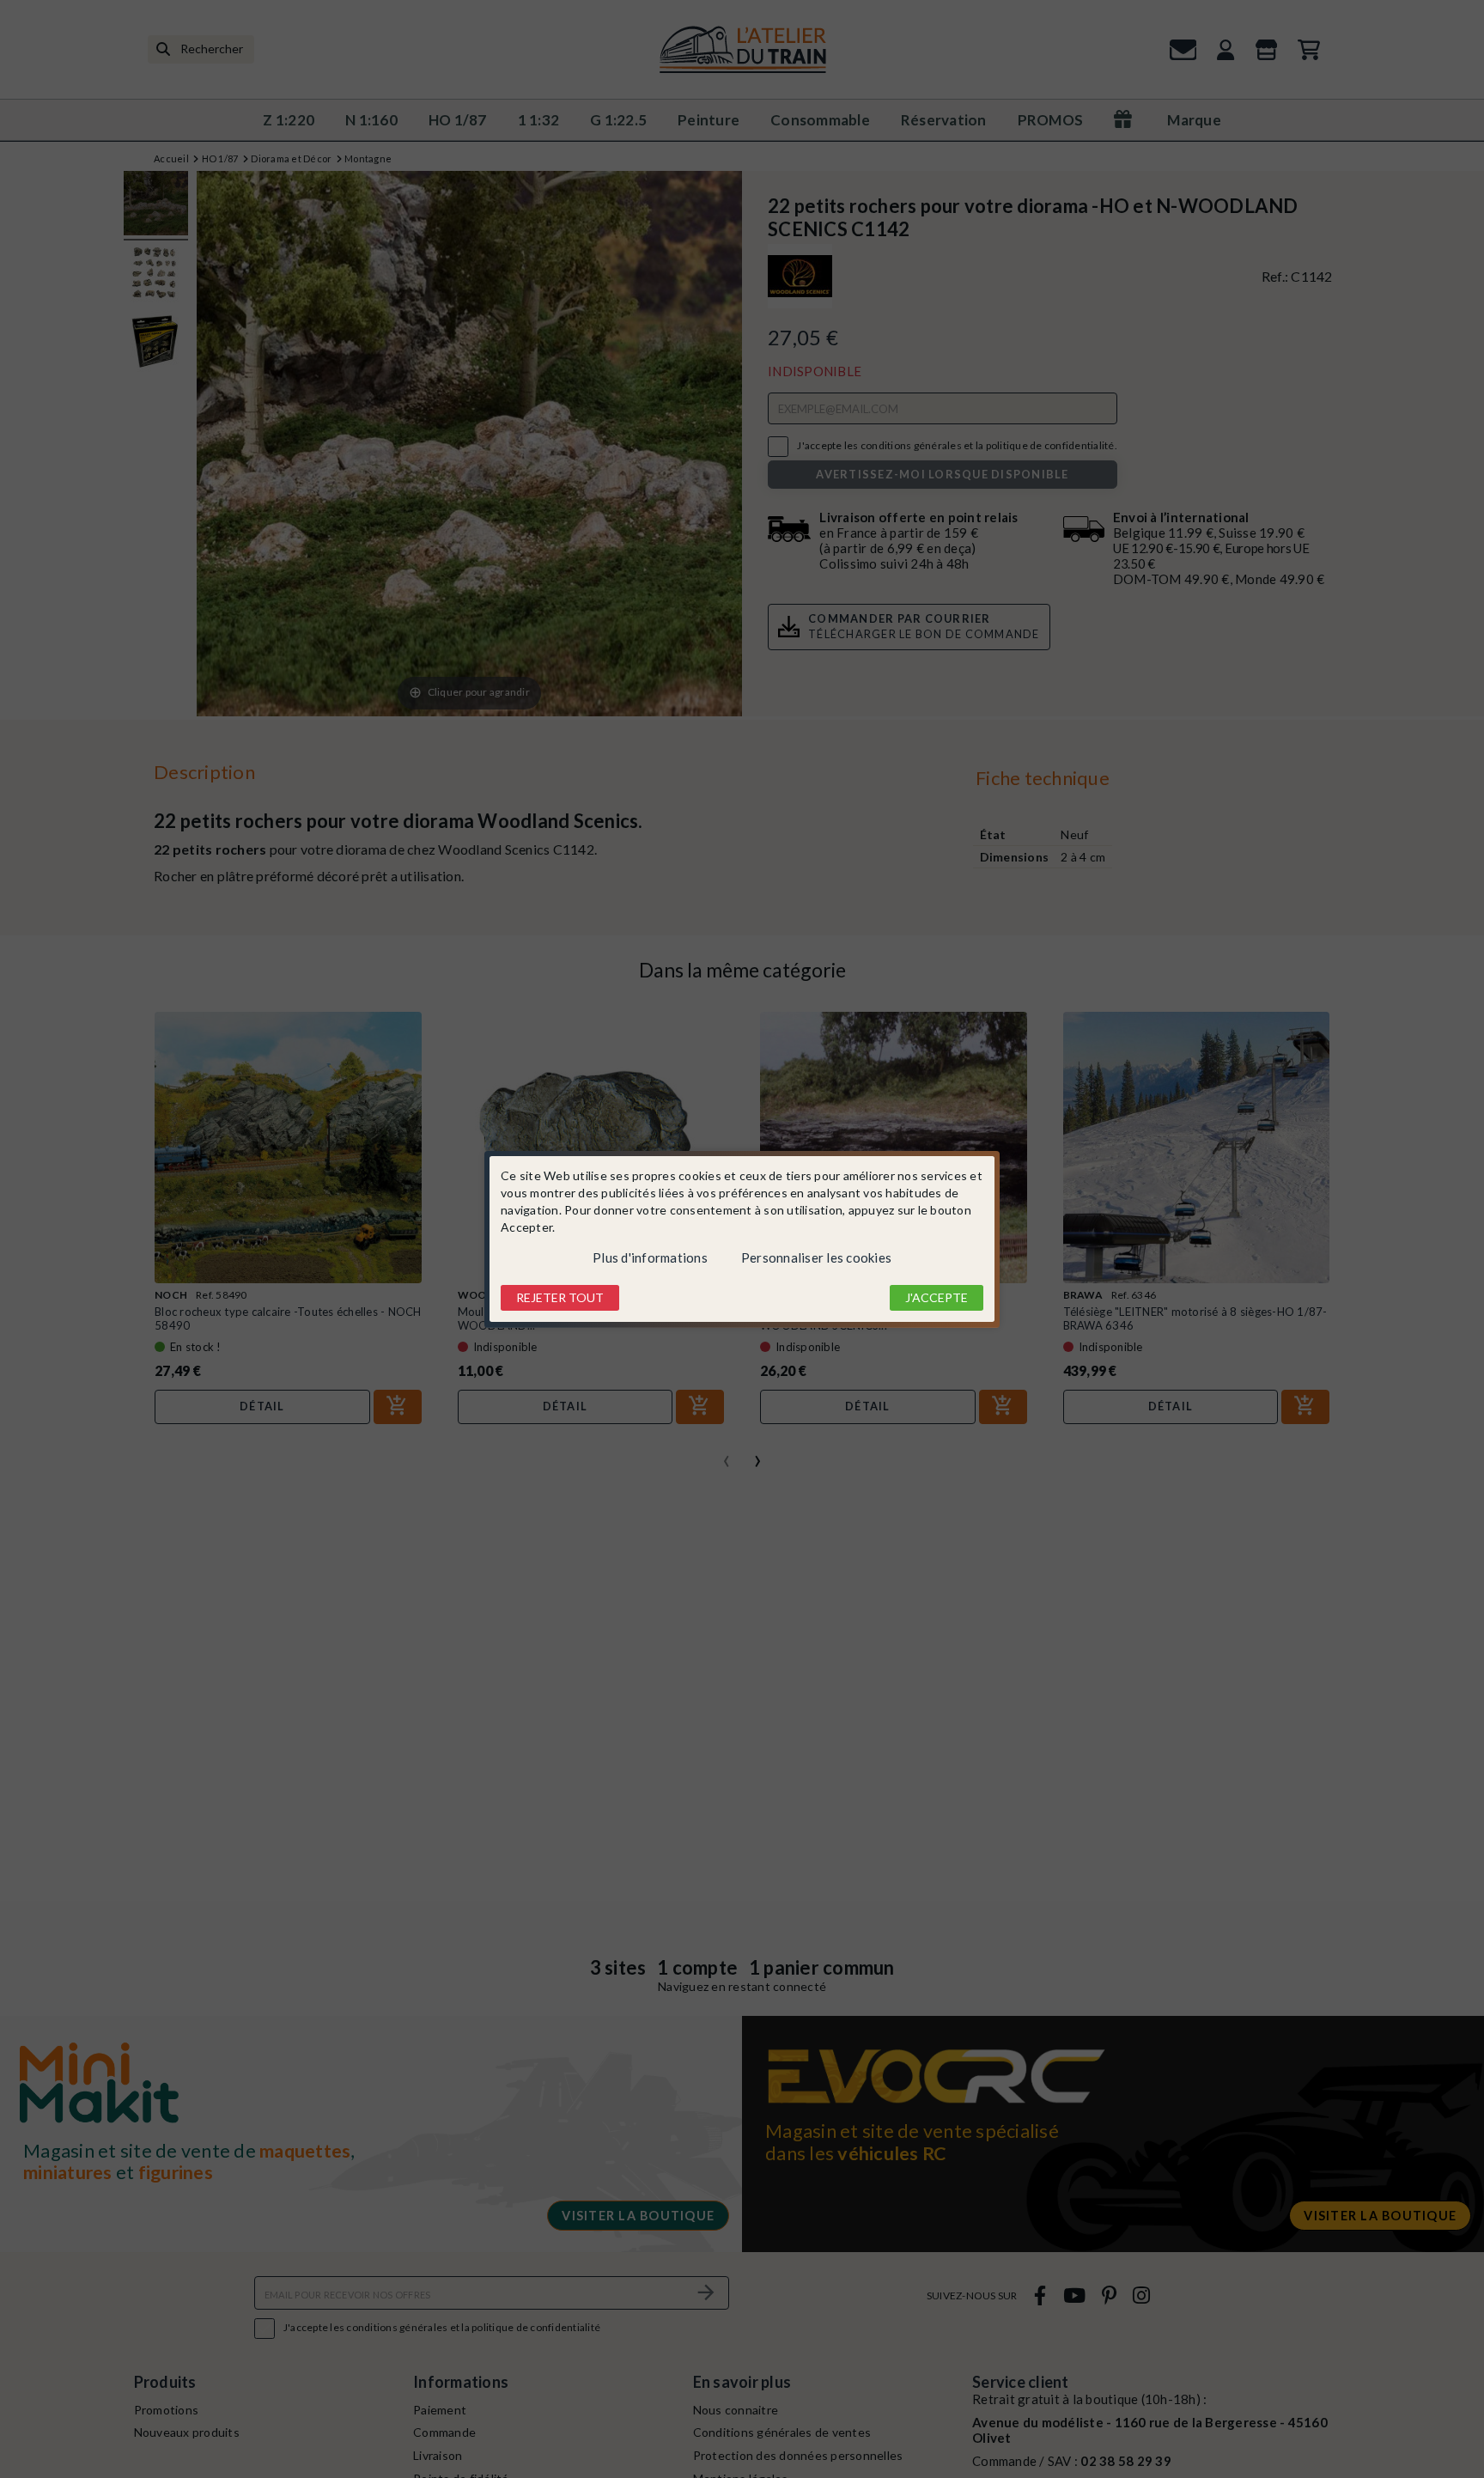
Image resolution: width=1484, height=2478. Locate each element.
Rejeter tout (560, 1297)
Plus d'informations (650, 1257)
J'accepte (937, 1297)
